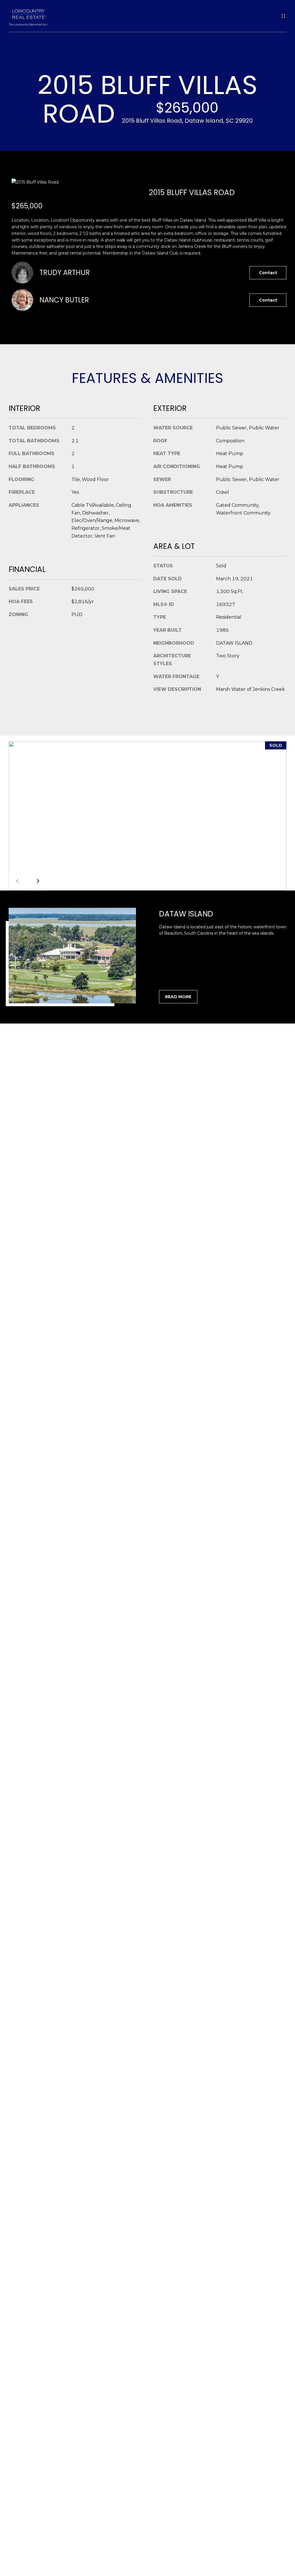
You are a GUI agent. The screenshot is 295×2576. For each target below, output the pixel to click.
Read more (178, 997)
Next (37, 881)
